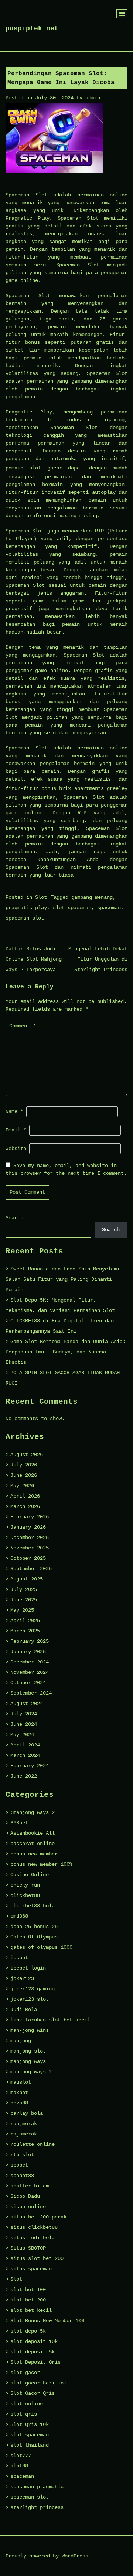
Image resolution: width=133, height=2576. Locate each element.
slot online (27, 2404)
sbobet (19, 2165)
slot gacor (45, 468)
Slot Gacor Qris (33, 2393)
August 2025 (27, 1579)
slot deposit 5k (33, 2352)
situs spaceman (31, 2269)
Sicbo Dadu (25, 2196)
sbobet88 (22, 2176)
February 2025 (30, 1641)
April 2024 (25, 1745)
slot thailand (30, 2445)
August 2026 (27, 1455)
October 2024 (28, 1683)
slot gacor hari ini (38, 2383)
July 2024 (24, 1714)
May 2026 (22, 1486)
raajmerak (24, 2124)
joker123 (22, 1978)
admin (93, 98)
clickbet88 (25, 1895)
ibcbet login (28, 1968)
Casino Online (30, 1875)
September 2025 (31, 1569)
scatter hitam (30, 2186)
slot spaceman (72, 908)
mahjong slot (28, 2051)
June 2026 (24, 1475)
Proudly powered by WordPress (47, 2556)
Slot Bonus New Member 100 (47, 2321)
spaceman (109, 908)
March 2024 (25, 1755)
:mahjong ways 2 (33, 1812)
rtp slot (22, 2155)
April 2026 (25, 1496)
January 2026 (28, 1527)
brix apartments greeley (93, 788)
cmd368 (19, 1916)
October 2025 (28, 1558)
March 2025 (25, 1631)
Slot (41, 897)
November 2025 (30, 1548)
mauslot (21, 2082)
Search (14, 1218)
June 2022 (24, 1776)
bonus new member (34, 1854)
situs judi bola (33, 2238)
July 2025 (24, 1589)
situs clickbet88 (34, 2227)
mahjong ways (28, 2061)
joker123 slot (30, 1999)
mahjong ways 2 (31, 2072)
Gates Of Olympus (34, 1937)
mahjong (21, 2041)
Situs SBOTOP (28, 2248)
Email (16, 1130)
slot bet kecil (31, 2310)
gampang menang (92, 897)
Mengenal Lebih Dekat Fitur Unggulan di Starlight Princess (98, 959)
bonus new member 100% (41, 1864)
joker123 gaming (33, 1989)
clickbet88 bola (33, 1906)
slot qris (24, 2414)
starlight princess (37, 2507)
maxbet (19, 2093)
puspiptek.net (32, 29)
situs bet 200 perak (38, 2217)
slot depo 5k (28, 2331)
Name (14, 1111)
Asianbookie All (33, 1833)
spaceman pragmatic (37, 2487)
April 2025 (25, 1621)
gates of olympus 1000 (41, 1947)
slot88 (19, 2466)
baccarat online (33, 1844)
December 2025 (30, 1538)
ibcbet (19, 1958)
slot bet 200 (28, 2300)
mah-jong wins (30, 2030)
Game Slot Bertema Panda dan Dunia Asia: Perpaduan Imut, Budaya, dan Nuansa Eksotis (66, 1352)
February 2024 (30, 1766)
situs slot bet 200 (37, 2258)
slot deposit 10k (34, 2341)
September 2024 (31, 1693)
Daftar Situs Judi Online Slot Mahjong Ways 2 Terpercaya (34, 959)
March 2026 (25, 1506)
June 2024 (24, 1724)
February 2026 (30, 1517)
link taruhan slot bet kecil (50, 2020)
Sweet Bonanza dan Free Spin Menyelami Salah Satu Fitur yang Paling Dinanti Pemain (63, 1279)
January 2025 (28, 1652)
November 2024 (30, 1672)
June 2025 (24, 1600)
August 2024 (27, 1704)
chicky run (25, 1885)
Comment (23, 1026)
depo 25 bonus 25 (34, 1927)
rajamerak (24, 2134)
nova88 (19, 2103)
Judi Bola (24, 2010)
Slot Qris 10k (30, 2424)
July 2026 (24, 1465)
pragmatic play (26, 908)
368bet (19, 1823)
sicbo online (28, 2207)
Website (16, 1149)
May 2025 (22, 1610)
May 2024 (22, 1735)
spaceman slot (25, 918)
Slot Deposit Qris (35, 2362)
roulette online (33, 2144)
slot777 (21, 2456)
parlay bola (27, 2113)
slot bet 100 (28, 2290)
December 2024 (30, 1662)
